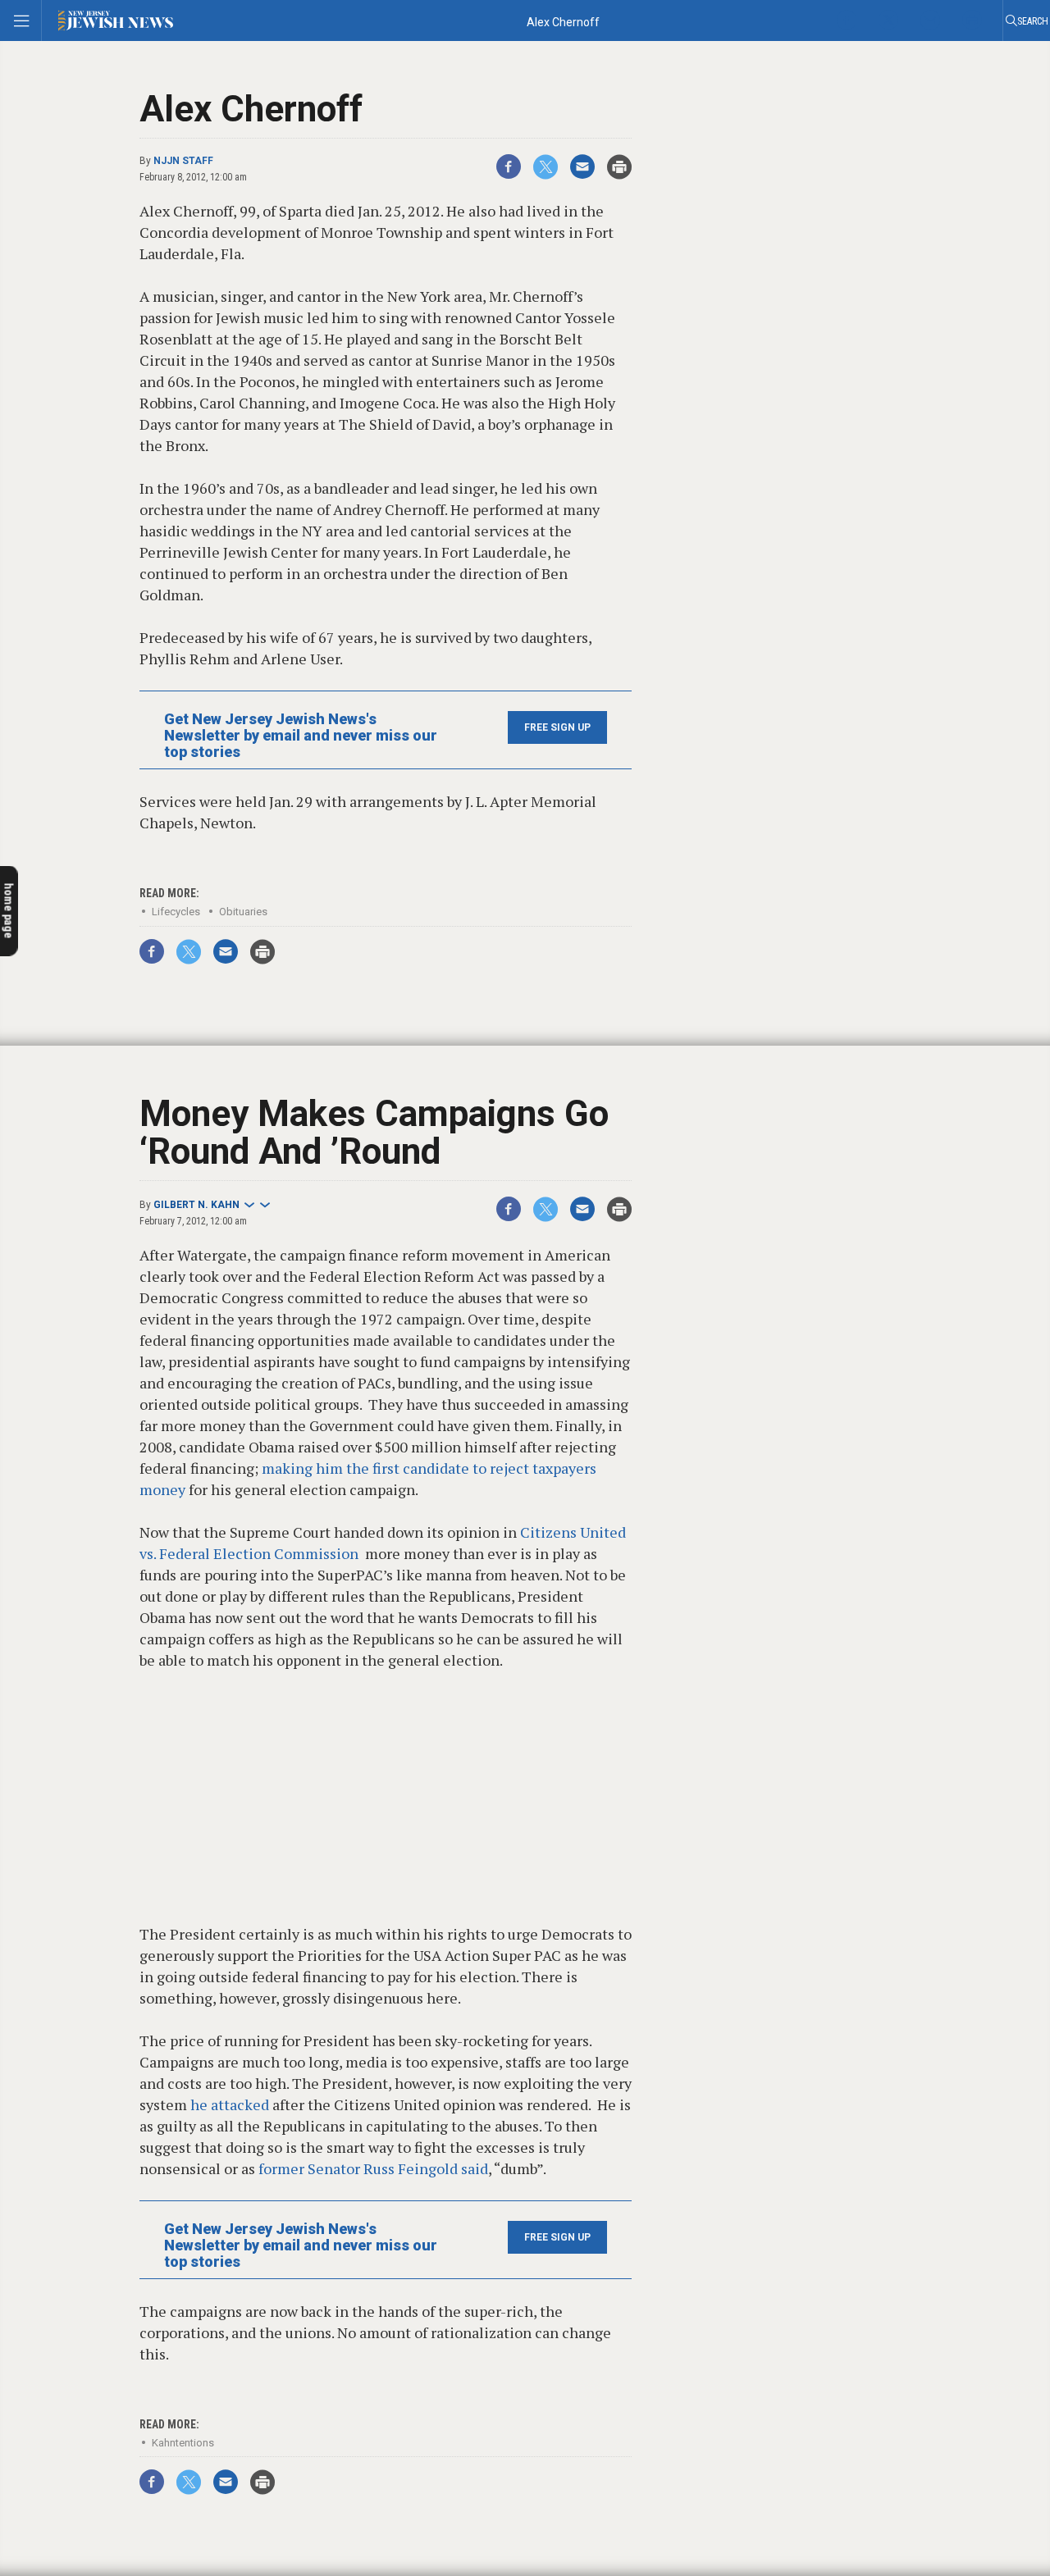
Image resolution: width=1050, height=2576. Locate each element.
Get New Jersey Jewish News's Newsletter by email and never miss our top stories (301, 736)
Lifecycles (176, 912)
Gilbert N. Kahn (196, 1205)
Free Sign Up (557, 727)
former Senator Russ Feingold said (373, 2168)
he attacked (228, 2104)
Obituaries (243, 912)
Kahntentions (183, 2443)
